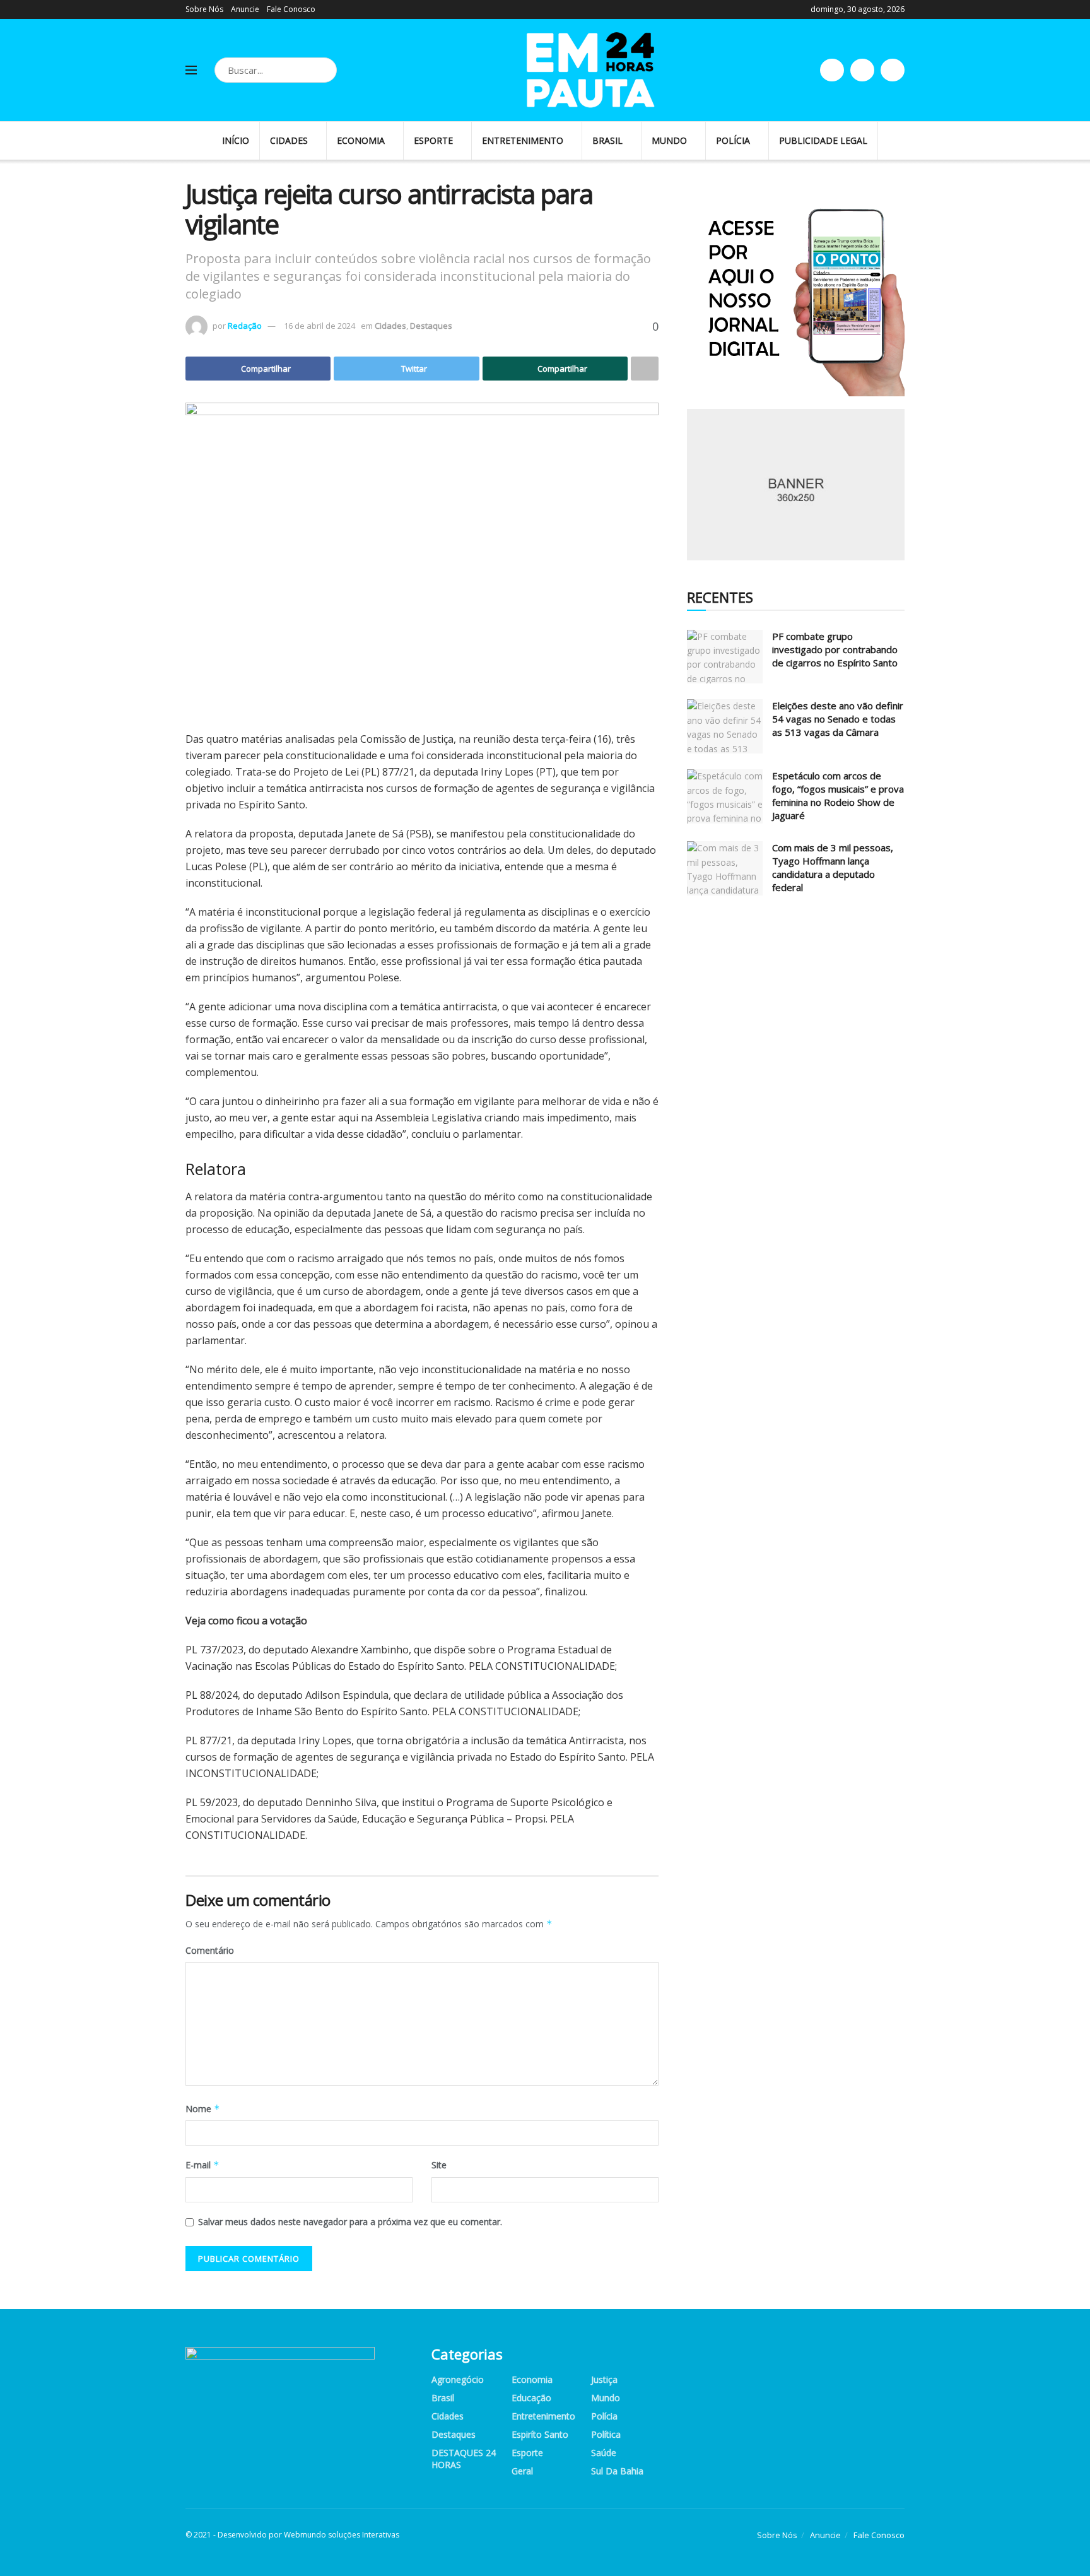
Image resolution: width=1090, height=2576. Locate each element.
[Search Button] (325, 70)
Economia (361, 140)
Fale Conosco (291, 9)
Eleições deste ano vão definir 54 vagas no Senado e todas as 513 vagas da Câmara (838, 719)
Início (236, 140)
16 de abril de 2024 (319, 326)
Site (439, 2165)
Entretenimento (523, 140)
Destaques (431, 326)
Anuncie (245, 9)
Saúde (604, 2453)
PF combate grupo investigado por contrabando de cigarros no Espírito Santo (835, 649)
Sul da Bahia (617, 2471)
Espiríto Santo (540, 2434)
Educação (531, 2398)
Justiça (604, 2379)
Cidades (289, 140)
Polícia (733, 140)
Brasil (607, 140)
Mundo (669, 140)
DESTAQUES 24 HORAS (464, 2459)
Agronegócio (458, 2379)
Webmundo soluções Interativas (342, 2535)
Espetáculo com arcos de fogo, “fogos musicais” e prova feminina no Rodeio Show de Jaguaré (838, 795)
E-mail (202, 2165)
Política (606, 2434)
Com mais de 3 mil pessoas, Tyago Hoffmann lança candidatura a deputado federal (833, 867)
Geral (522, 2471)
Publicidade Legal (823, 140)
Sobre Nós (204, 9)
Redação (245, 326)
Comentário (210, 1950)
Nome (203, 2109)
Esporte (433, 140)
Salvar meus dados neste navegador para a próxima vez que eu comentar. (350, 2222)
